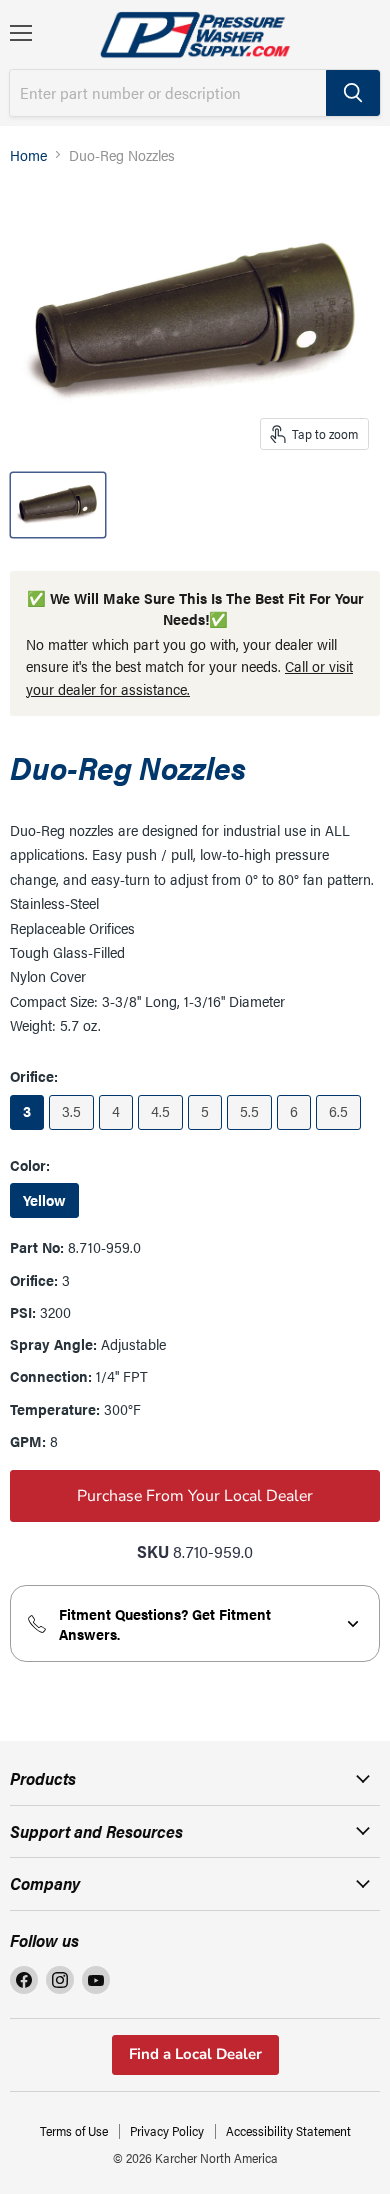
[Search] (353, 93)
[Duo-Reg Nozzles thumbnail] (58, 505)
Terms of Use (74, 2130)
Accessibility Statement (288, 2130)
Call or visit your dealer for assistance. (189, 677)
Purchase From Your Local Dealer (195, 1496)
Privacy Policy (167, 2130)
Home (28, 154)
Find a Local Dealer (195, 2054)
